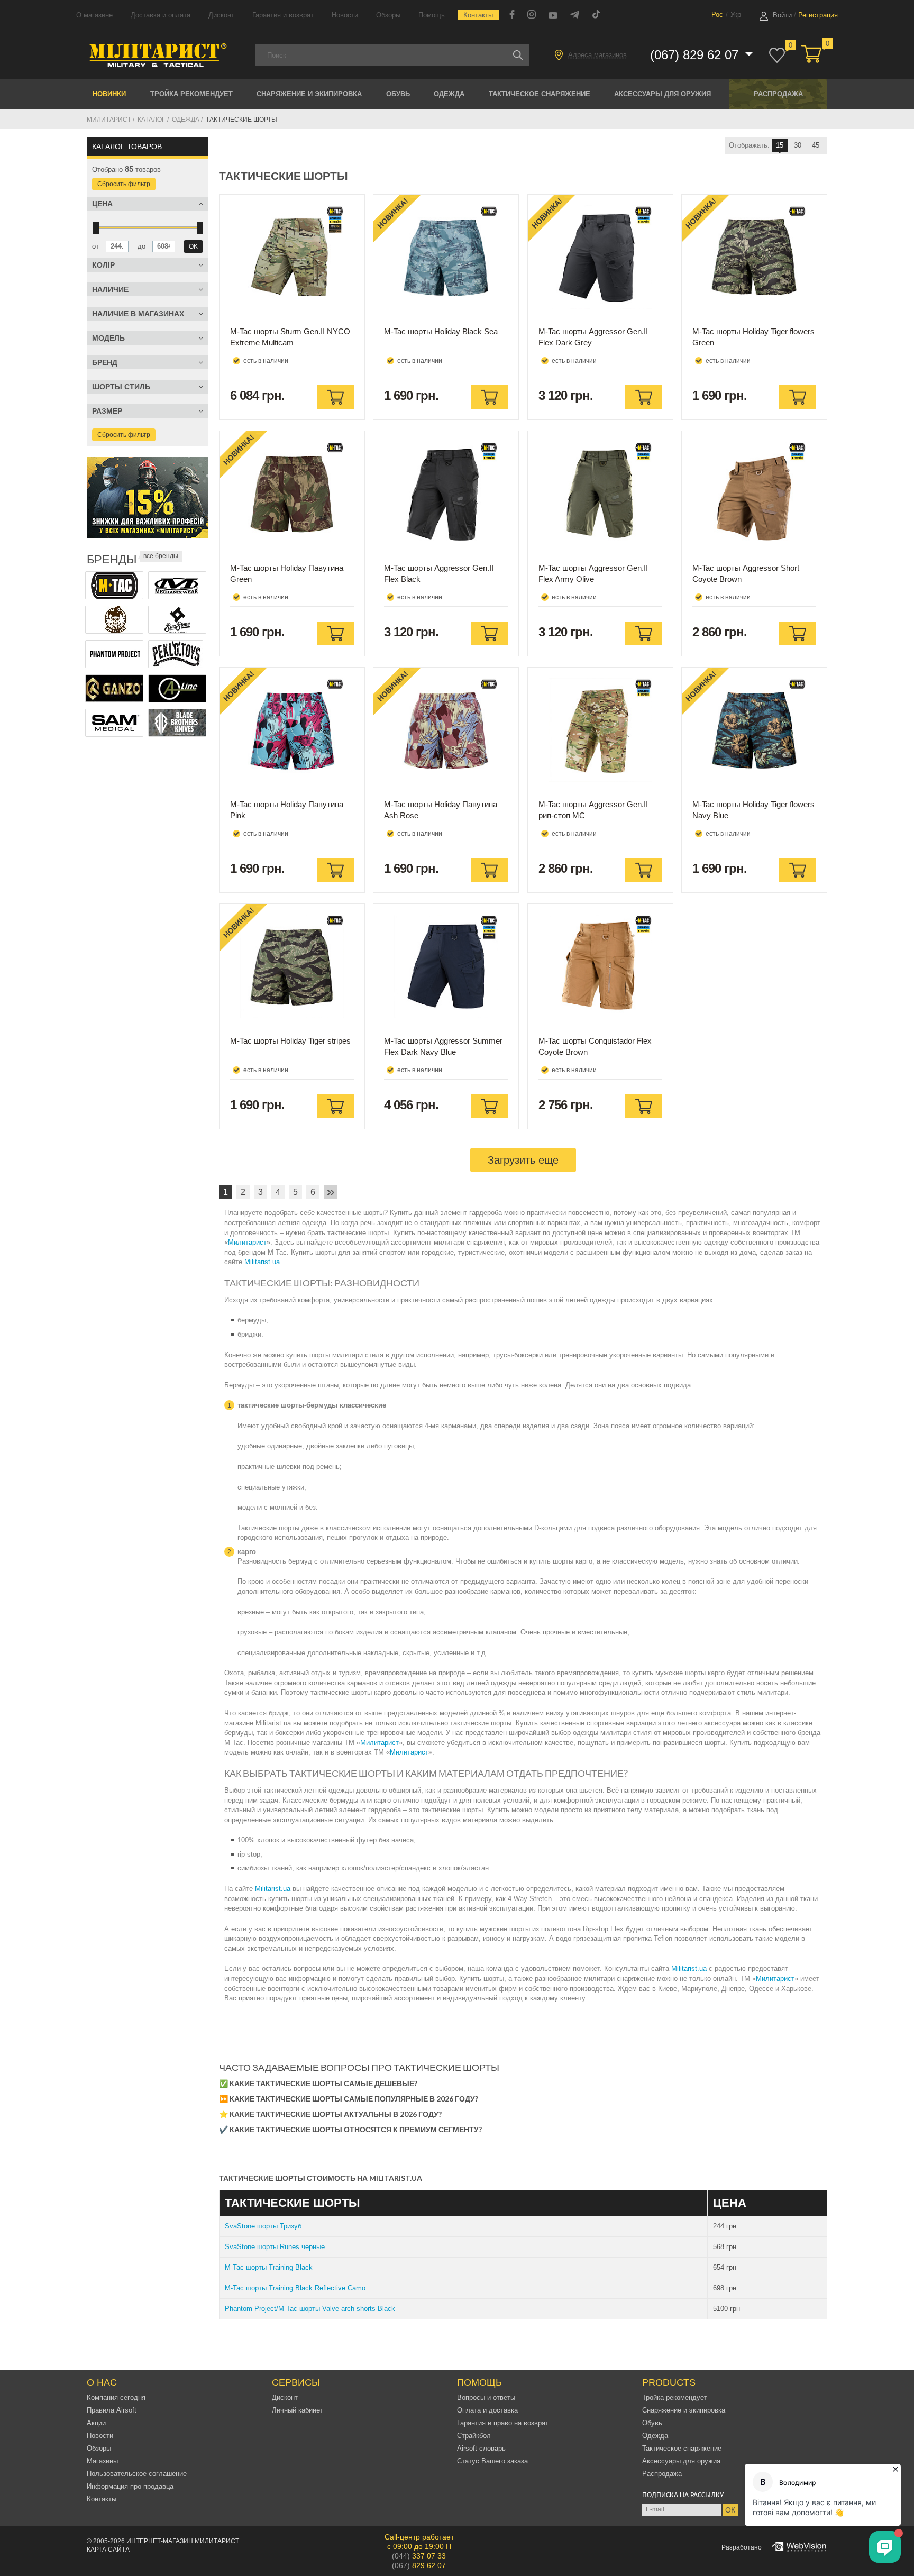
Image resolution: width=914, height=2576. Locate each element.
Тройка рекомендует (191, 94)
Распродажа (778, 94)
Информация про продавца (130, 2486)
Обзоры (388, 15)
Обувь (398, 94)
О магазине (94, 15)
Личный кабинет (298, 2410)
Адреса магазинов (597, 55)
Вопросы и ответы (486, 2397)
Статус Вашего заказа (492, 2461)
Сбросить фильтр (124, 184)
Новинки (109, 94)
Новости (345, 15)
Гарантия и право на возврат (503, 2423)
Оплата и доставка (487, 2410)
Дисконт (221, 15)
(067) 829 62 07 (696, 55)
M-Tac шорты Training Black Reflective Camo (295, 2288)
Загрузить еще (523, 1160)
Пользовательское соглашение (137, 2474)
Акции (96, 2423)
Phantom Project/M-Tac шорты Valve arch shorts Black (310, 2309)
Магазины (102, 2461)
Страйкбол (474, 2436)
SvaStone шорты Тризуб (263, 2226)
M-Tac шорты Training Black (269, 2267)
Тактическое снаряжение (540, 94)
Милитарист (247, 1242)
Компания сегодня (116, 2397)
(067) (419, 2565)
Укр (736, 15)
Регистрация (818, 15)
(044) (419, 2556)
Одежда (449, 94)
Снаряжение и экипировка (309, 94)
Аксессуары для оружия (662, 94)
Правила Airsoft (112, 2410)
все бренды (161, 556)
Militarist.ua (262, 1262)
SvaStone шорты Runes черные (275, 2247)
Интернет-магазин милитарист (183, 2541)
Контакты (478, 15)
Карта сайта (108, 2550)
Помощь (432, 15)
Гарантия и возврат (283, 15)
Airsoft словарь (481, 2448)
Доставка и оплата (161, 15)
